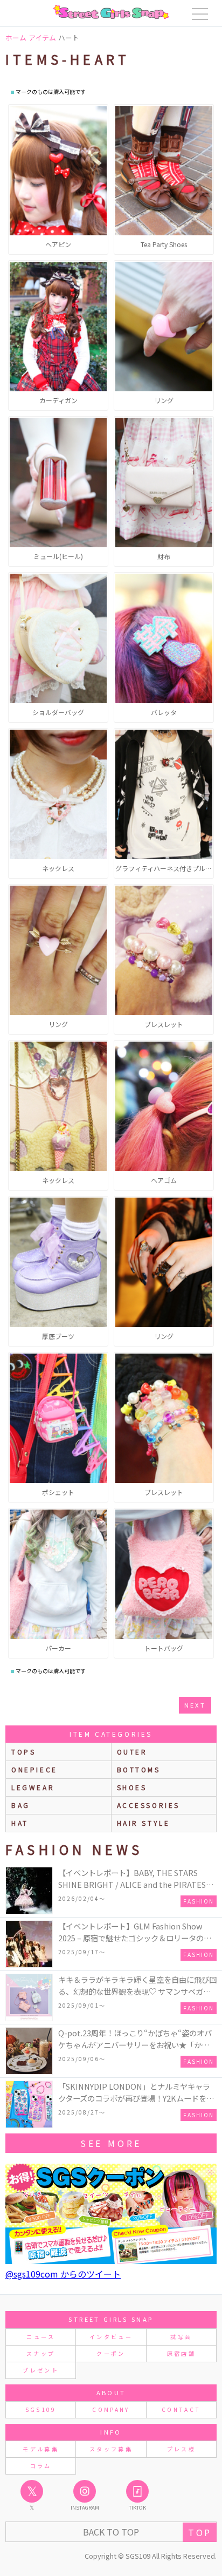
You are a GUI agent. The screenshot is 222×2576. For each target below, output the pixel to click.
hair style (144, 1823)
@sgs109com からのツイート (63, 2274)
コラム (41, 2466)
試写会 (181, 2337)
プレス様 (181, 2449)
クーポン (111, 2353)
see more (111, 2143)
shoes (132, 1787)
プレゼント (41, 2370)
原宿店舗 (181, 2353)
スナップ (41, 2353)
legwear (33, 1787)
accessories (149, 1805)
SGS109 (41, 2410)
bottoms (139, 1769)
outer (132, 1752)
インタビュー (111, 2337)
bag (21, 1805)
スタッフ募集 (111, 2449)
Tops (23, 1752)
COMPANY (111, 2410)
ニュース (40, 2337)
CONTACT (181, 2410)
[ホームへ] (111, 12)
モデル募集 (41, 2449)
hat (20, 1823)
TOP (200, 2532)
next (195, 1705)
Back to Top (111, 2532)
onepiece (34, 1769)
